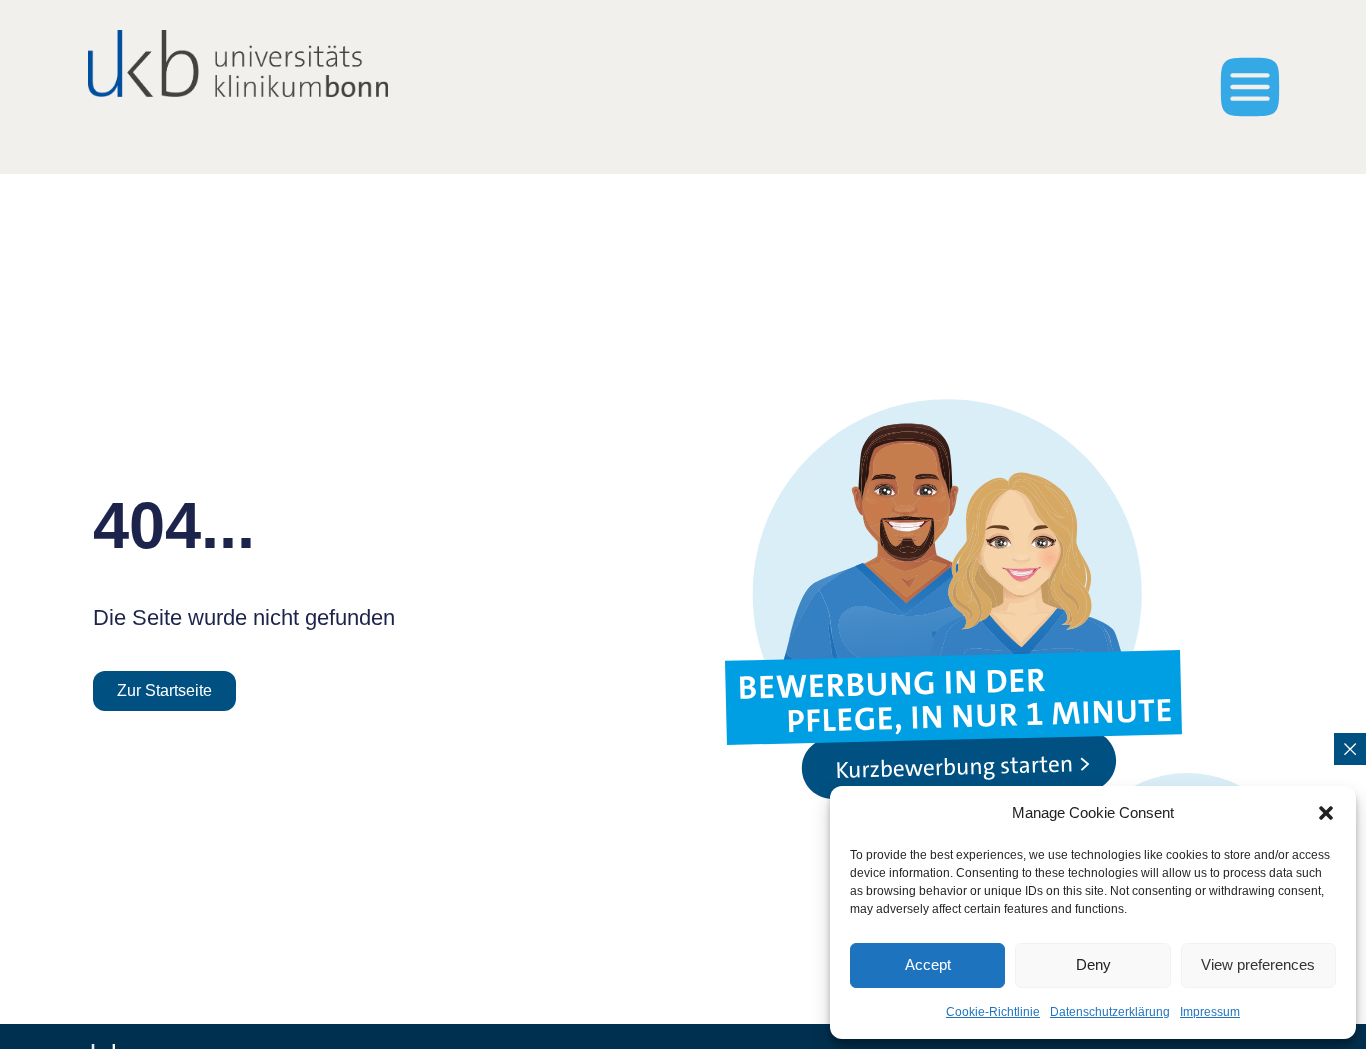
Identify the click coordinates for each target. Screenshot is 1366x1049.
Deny (1093, 964)
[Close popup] (1350, 749)
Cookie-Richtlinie (993, 1012)
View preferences (1258, 964)
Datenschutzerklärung (1110, 1012)
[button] (1326, 813)
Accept (928, 964)
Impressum (1210, 1012)
